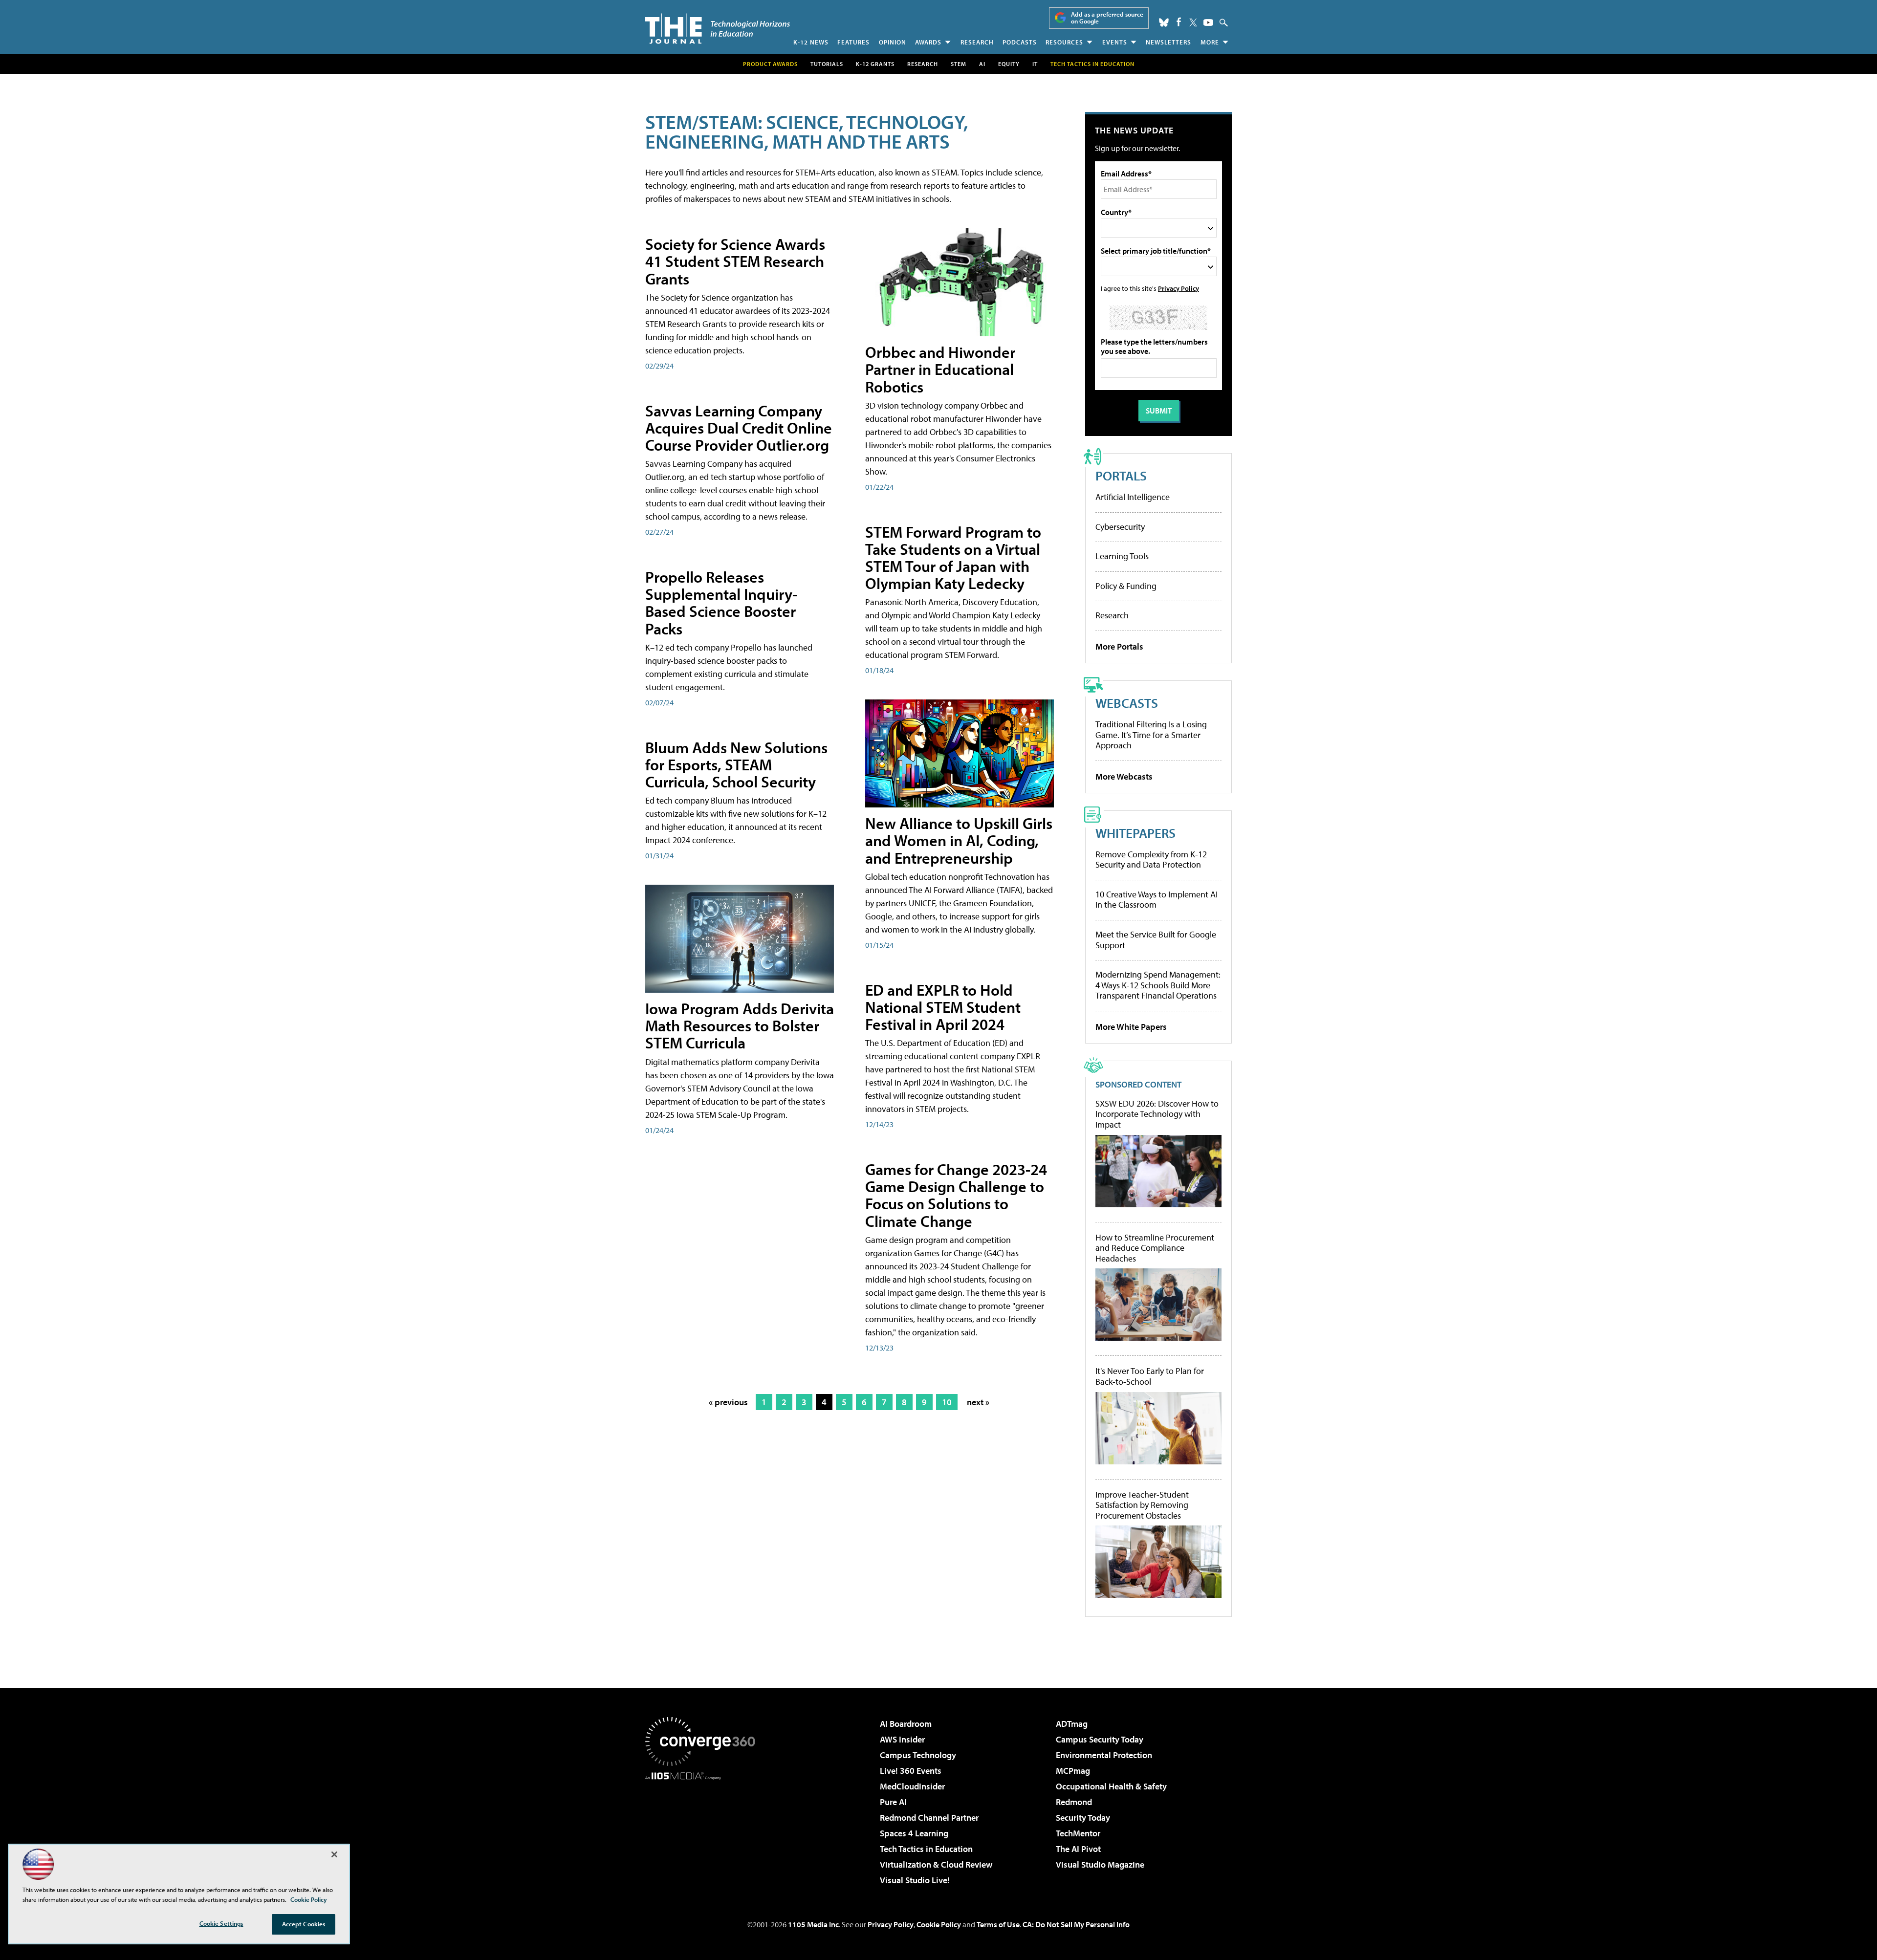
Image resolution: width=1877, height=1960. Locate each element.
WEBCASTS (1127, 703)
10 (947, 1402)
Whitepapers (1135, 833)
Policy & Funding (1126, 586)
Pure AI (893, 1802)
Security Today (1083, 1818)
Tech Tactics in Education (926, 1849)
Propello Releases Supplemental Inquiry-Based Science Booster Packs (721, 603)
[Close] (334, 1854)
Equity (1009, 64)
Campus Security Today (1100, 1739)
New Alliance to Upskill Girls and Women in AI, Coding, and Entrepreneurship (959, 840)
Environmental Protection (1104, 1755)
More (1210, 42)
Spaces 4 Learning (914, 1833)
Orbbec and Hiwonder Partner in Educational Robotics (940, 369)
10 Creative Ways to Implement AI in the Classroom (1157, 900)
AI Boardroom (906, 1724)
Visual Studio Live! (915, 1880)
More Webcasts (1124, 776)
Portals (1121, 475)
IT (1035, 64)
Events (1115, 42)
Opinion (893, 42)
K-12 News (811, 42)
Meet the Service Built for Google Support (1156, 940)
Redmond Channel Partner (929, 1818)
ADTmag (1072, 1724)
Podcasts (1020, 42)
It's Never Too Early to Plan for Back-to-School (1150, 1376)
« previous (728, 1402)
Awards (928, 42)
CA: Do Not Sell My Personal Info (1076, 1924)
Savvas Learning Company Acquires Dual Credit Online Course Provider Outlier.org (739, 428)
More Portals (1119, 646)
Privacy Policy (1179, 288)
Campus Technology (918, 1755)
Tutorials (827, 64)
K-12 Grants (875, 64)
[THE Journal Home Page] (718, 29)
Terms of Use (998, 1924)
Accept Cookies (304, 1924)
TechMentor (1078, 1833)
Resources (1064, 42)
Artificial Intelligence (1133, 497)
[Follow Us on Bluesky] (1164, 22)
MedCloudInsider (912, 1786)
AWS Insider (902, 1739)
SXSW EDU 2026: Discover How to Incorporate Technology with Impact (1157, 1114)
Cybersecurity (1120, 527)
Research (977, 42)
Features (853, 42)
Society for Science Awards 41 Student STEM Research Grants (735, 261)
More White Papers (1131, 1027)
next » (978, 1402)
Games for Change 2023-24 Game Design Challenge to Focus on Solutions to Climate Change (956, 1195)
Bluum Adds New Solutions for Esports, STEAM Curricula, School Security (736, 764)
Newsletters (1168, 42)
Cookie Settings (221, 1923)
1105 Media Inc (813, 1924)
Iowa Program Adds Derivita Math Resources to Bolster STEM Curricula (740, 1025)
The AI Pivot (1078, 1849)
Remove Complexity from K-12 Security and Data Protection (1151, 860)
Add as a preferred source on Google (1107, 18)
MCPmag (1073, 1771)
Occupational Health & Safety (1111, 1786)
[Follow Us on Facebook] (1179, 22)
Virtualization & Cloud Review (936, 1864)
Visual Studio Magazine (1100, 1864)
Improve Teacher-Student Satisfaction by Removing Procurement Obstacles (1142, 1505)
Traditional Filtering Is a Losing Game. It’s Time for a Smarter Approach (1151, 735)
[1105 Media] (704, 1830)
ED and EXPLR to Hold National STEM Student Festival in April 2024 (943, 1007)
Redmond (1074, 1802)
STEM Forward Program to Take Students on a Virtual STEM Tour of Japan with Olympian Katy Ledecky (953, 558)
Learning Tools (1122, 556)
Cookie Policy (939, 1924)
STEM (959, 64)
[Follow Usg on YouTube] (1208, 22)
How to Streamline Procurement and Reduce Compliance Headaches (1155, 1248)
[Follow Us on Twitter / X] (1193, 22)
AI (982, 64)
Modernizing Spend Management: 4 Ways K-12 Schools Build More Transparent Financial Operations (1158, 985)
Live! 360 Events (911, 1771)
